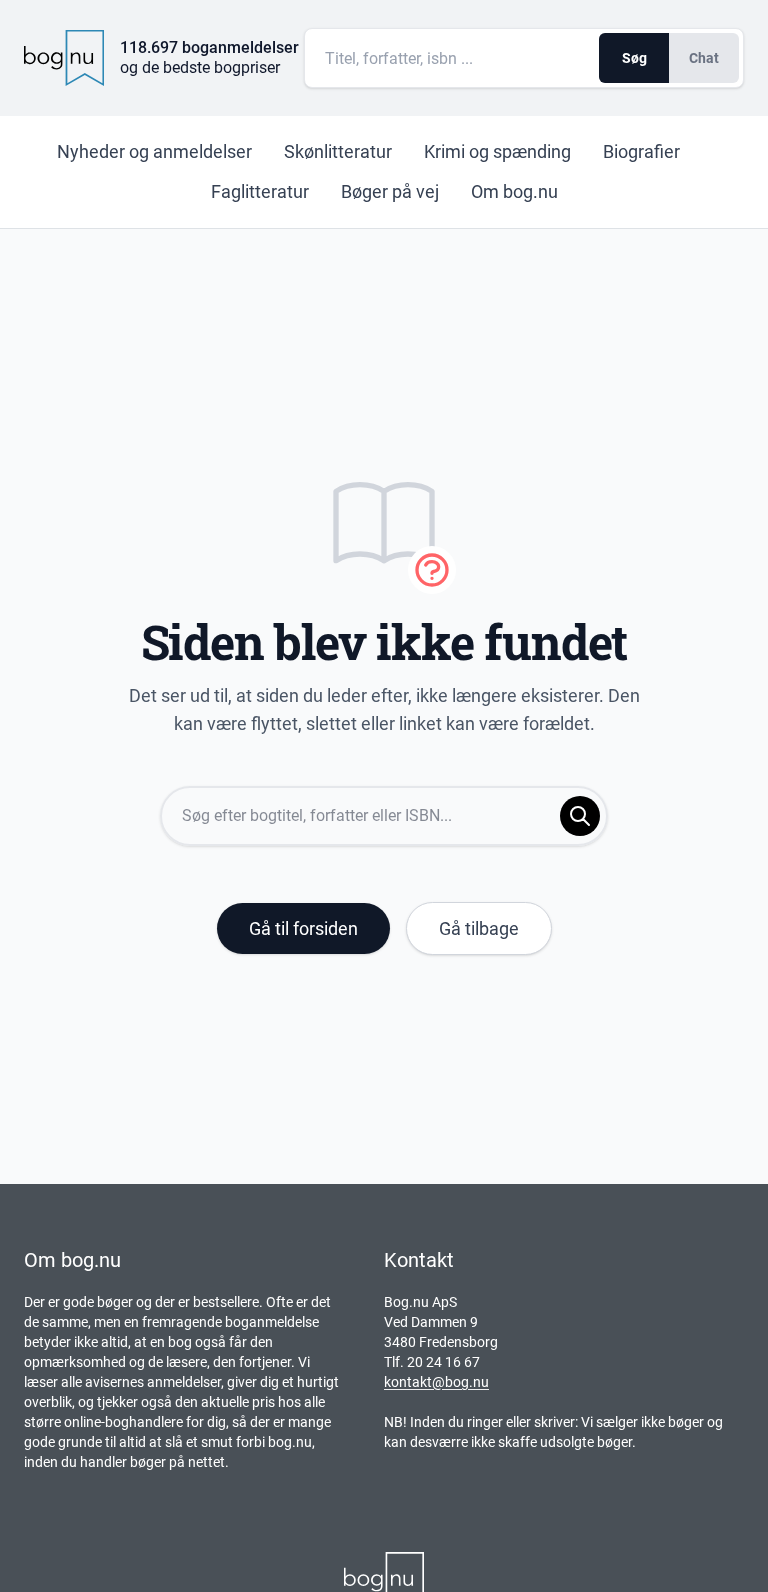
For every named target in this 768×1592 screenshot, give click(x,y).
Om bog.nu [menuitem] (514, 191)
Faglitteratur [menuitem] (260, 191)
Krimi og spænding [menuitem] (497, 151)
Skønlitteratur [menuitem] (338, 151)
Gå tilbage (479, 928)
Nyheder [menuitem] (154, 151)
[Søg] (580, 816)
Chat (704, 58)
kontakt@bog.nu (436, 1382)
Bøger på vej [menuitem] (390, 191)
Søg (634, 58)
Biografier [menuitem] (641, 151)
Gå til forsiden (303, 928)
